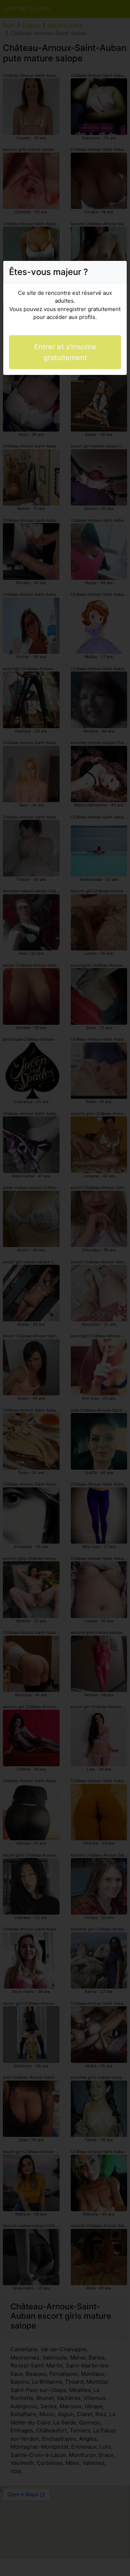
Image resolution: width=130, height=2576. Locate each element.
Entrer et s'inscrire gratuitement (65, 352)
